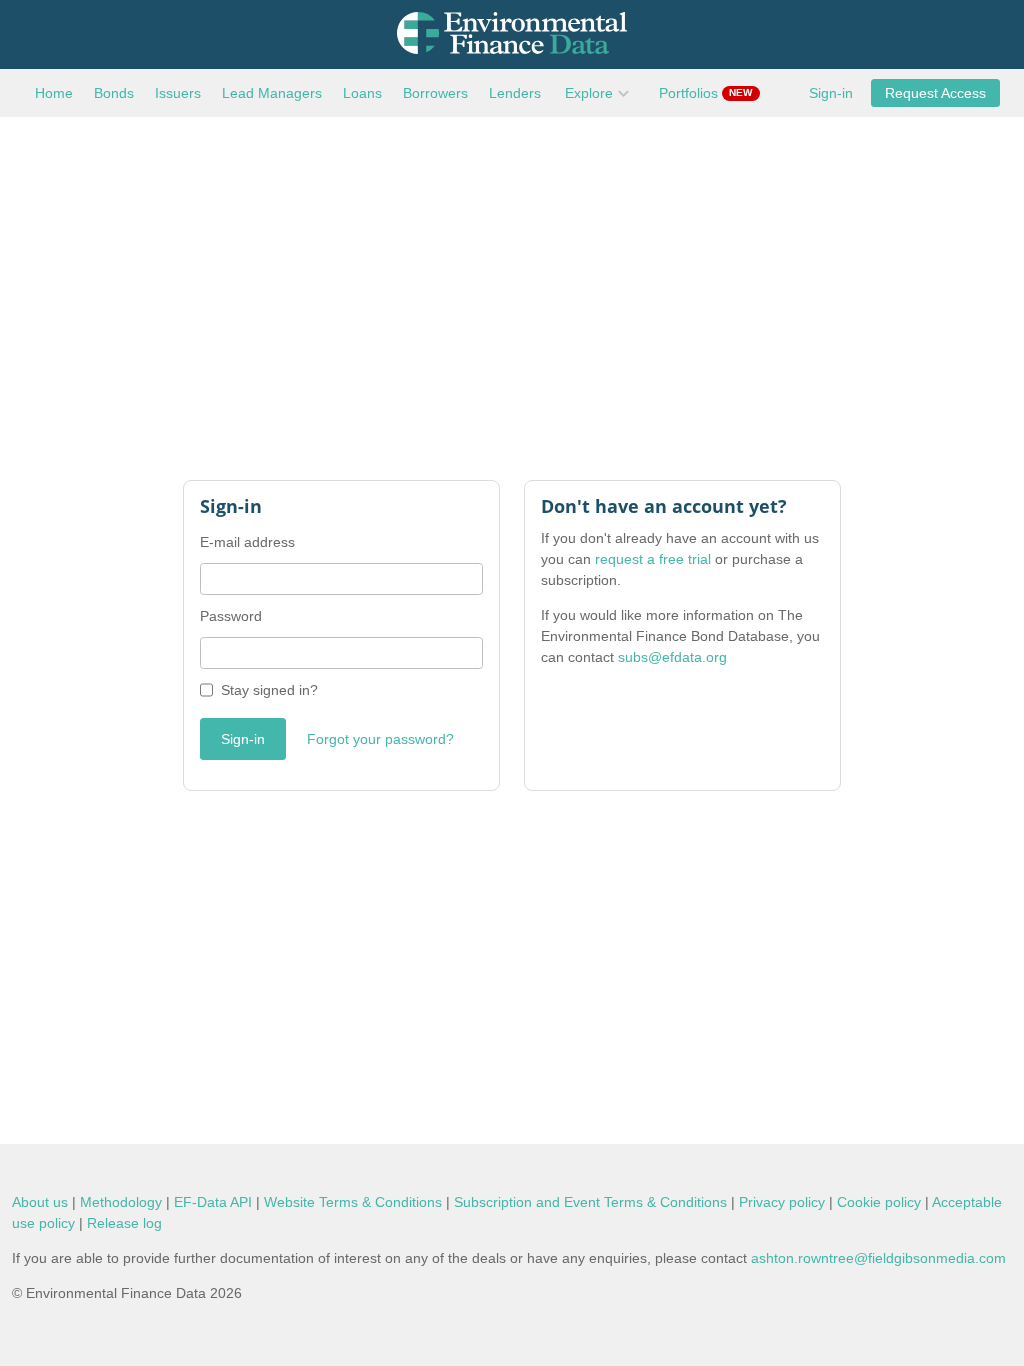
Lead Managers (272, 93)
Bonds (114, 93)
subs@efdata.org (672, 657)
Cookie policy (879, 1202)
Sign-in (831, 93)
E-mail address (247, 542)
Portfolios (706, 93)
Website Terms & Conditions (353, 1202)
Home (54, 93)
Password (231, 616)
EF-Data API (213, 1202)
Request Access (935, 93)
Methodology (121, 1202)
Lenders (515, 93)
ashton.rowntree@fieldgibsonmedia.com (878, 1258)
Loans (362, 93)
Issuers (178, 93)
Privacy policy (782, 1202)
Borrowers (435, 93)
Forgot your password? (380, 739)
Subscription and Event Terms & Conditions (590, 1202)
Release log (124, 1223)
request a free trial (653, 559)
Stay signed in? (269, 690)
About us (40, 1202)
